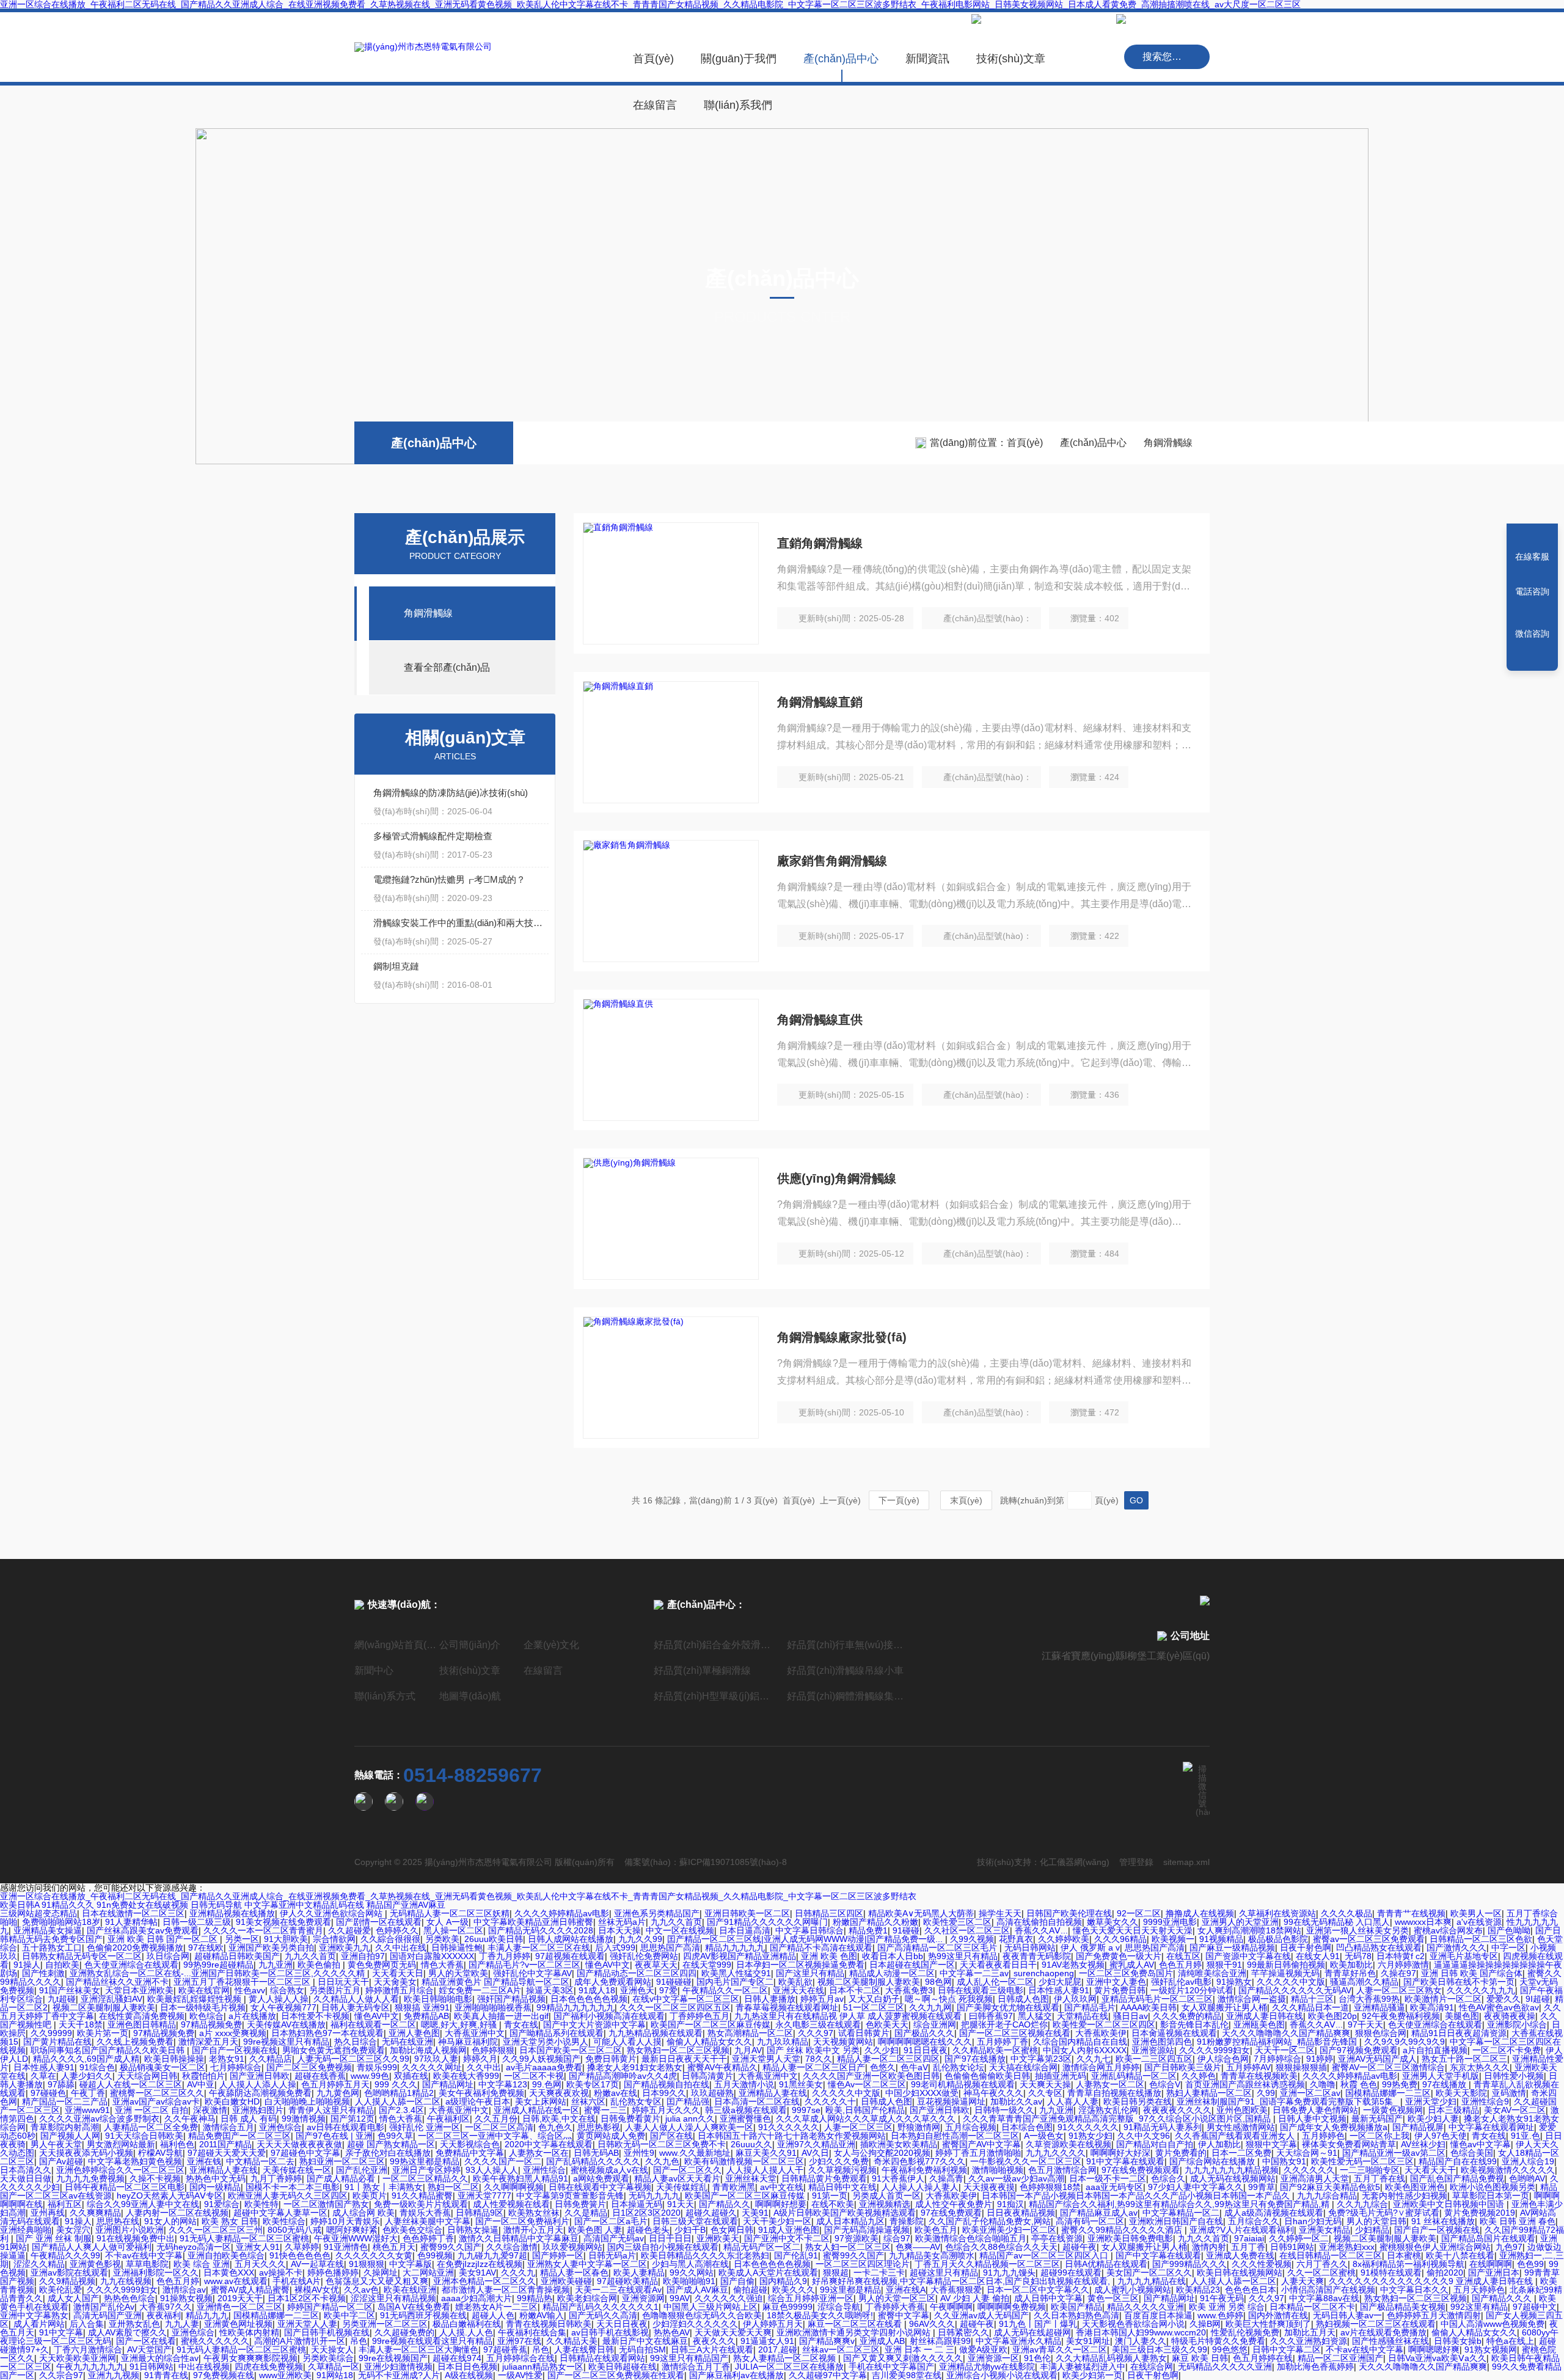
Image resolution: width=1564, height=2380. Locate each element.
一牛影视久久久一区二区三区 (1026, 2161)
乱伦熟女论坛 (959, 2067)
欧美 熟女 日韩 (230, 2221)
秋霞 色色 (1359, 2084)
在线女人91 (1318, 1956)
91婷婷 (1320, 2059)
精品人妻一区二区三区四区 (888, 2059)
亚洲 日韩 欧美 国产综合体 (1472, 1973)
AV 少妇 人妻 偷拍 (975, 2298)
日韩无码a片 (612, 2255)
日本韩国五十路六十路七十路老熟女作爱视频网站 (792, 2136)
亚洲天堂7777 (484, 2196)
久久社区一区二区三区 (967, 1930)
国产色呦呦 (1509, 1930)
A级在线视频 (469, 2375)
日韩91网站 (1292, 2247)
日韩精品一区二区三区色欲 (1481, 1939)
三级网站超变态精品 (38, 1913)
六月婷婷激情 (1403, 1965)
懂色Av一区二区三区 (867, 2084)
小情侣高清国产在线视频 (1328, 2290)
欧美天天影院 (1461, 2093)
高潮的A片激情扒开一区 (300, 2341)
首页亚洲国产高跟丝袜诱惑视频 (1245, 2084)
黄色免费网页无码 (382, 1965)
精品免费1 (868, 1930)
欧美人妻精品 (639, 2272)
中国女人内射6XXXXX (1085, 2050)
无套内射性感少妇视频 (1405, 2196)
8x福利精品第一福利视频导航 (1409, 2264)
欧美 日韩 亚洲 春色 (1518, 2221)
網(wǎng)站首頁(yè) (397, 1645)
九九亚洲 (276, 1965)
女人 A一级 (448, 1922)
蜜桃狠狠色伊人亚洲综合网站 (1435, 2247)
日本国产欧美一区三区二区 (571, 2050)
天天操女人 (332, 2349)
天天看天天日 (398, 1973)
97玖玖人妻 (436, 2059)
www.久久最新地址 (695, 2153)
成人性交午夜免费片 (954, 2204)
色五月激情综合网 (1062, 2170)
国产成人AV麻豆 (697, 2290)
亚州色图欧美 (1242, 2110)
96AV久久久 (932, 2324)
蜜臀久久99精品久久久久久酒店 (1123, 2230)
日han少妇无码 (1313, 2221)
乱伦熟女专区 (636, 2101)
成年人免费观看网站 (613, 1982)
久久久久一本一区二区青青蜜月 (263, 1930)
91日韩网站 (152, 2367)
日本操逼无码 (637, 2204)
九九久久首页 (676, 1922)
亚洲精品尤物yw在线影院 (987, 2367)
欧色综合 (206, 2016)
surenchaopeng (1044, 1973)
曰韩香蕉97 (991, 2016)
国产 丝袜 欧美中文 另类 (813, 2050)
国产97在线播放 (975, 2059)
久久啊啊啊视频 (514, 2187)
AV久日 (815, 2153)
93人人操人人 (492, 2170)
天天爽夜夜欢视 (559, 2093)
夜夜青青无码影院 (1037, 1956)
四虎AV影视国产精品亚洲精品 (740, 1956)
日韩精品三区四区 (829, 1913)
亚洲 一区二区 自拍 (152, 2110)
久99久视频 (972, 1939)
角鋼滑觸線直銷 (820, 702)
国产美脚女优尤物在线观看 (1008, 2007)
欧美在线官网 (204, 1990)
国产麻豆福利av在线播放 (736, 2375)
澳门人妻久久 (1141, 2341)
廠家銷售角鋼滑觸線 (832, 861)
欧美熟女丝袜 (534, 2213)
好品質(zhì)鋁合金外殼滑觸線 (715, 1645)
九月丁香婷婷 (276, 2178)
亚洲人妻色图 (414, 2033)
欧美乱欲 (795, 1982)
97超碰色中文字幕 (305, 2153)
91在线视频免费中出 (136, 2238)
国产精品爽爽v (827, 2341)
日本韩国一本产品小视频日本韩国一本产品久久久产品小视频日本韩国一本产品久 (1137, 2196)
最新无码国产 (1377, 2119)
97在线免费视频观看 (1141, 2170)
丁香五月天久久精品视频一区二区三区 (987, 2264)
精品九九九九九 (735, 1947)
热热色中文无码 (216, 2178)
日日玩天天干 (343, 1982)
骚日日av (1131, 2016)
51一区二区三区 (874, 2007)
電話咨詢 (1532, 591)
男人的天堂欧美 (458, 1973)
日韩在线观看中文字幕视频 (600, 2187)
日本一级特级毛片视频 (203, 2007)
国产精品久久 (725, 2204)
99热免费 (1400, 2084)
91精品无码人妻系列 (1163, 2127)
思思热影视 (599, 2127)
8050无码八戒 (294, 2230)
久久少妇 (882, 2050)
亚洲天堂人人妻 (307, 2324)
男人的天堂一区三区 (897, 2298)
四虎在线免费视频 (269, 2367)
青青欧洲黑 (734, 2187)
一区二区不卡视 (534, 2076)
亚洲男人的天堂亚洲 (1240, 1922)
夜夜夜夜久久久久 (1177, 2110)
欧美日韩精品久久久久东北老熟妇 (705, 2255)
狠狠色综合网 (1381, 2033)
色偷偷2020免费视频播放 (135, 1947)
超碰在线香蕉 (320, 2076)
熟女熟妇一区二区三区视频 (678, 2050)
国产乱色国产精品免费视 (1457, 2178)
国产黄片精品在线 (57, 2042)
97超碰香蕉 (505, 2349)
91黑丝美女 (801, 2084)
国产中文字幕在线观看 (1158, 2255)
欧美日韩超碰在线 (623, 2367)
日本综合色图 (1027, 2127)
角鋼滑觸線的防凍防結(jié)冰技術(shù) (451, 793)
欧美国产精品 (1076, 2307)
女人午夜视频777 (283, 2007)
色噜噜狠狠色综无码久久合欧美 (702, 2315)
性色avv (250, 1990)
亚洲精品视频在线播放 (232, 1913)
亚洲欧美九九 (345, 1947)
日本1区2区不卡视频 (307, 2298)
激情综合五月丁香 (696, 2367)
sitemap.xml (1186, 1862)
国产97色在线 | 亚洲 (334, 2136)
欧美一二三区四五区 (1154, 2059)
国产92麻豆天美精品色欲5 (1330, 2187)
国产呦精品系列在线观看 (557, 2033)
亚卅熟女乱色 (134, 2324)
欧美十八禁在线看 (1460, 2255)
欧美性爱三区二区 (957, 1922)
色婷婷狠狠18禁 (1050, 2187)
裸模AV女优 (317, 2290)
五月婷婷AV (1248, 2067)
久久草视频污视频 (842, 2170)
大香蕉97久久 (166, 2307)
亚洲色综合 (280, 2127)
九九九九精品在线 (1152, 2281)
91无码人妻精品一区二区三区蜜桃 (244, 2238)
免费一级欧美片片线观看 (421, 2204)
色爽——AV (918, 2247)
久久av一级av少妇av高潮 (1016, 2178)
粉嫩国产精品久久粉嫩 (875, 1922)
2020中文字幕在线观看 (549, 2144)
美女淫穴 (73, 2230)
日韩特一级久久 (1004, 2110)
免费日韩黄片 (611, 2059)
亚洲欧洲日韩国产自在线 (1176, 2221)
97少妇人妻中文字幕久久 (1196, 2187)
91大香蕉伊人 (898, 2178)
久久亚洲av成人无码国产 (981, 2315)
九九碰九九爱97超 (492, 2255)
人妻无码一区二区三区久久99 (353, 2059)
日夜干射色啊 (1306, 1947)
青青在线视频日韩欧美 (549, 2324)
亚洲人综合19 (1528, 2161)
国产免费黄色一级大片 (1119, 1956)
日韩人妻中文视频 (1312, 2119)
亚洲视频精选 (885, 2204)
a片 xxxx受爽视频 (233, 2033)
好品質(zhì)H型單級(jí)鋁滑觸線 (715, 1696)
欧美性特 (261, 2204)
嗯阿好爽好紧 (352, 2230)
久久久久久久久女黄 (374, 2255)
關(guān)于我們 (739, 59)
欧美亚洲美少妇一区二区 (1009, 2230)
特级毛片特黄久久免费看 (1218, 2341)
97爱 (668, 1990)
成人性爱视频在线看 (511, 2204)
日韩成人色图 (1023, 1999)
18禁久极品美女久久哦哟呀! (820, 2315)
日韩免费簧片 (580, 2204)
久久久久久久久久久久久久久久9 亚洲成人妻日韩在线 (1432, 2281)
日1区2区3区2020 (646, 2213)
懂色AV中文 (608, 1965)
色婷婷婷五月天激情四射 (1434, 2315)
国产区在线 (671, 2136)
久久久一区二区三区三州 (216, 2230)
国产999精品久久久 (1189, 2264)
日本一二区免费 (1241, 2153)
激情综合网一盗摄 (1252, 1999)
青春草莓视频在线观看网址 (787, 2007)
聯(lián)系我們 (738, 105)
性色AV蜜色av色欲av (1499, 2007)
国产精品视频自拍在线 (667, 2084)
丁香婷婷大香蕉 (895, 2307)
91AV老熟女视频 (1073, 1965)
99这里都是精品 (850, 2290)
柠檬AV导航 (160, 2153)
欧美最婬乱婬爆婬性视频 (195, 1999)
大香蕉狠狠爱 (956, 2290)
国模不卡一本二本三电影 (293, 2187)
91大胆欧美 (286, 1939)
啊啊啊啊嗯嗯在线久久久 (925, 2042)
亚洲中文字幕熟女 (34, 2315)
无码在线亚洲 (407, 2042)
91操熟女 (1234, 1982)
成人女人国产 (73, 2298)
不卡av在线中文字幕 (144, 2255)
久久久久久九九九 (1481, 1990)
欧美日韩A (20, 1905)
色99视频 (435, 2255)
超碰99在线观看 (1071, 2272)
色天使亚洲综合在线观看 (131, 1965)
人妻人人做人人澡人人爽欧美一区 (689, 2127)
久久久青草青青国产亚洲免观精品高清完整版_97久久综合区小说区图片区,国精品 (1118, 2119)
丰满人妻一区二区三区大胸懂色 (418, 2349)
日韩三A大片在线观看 (712, 2349)
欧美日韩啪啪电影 (438, 1999)
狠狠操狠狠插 (1301, 2067)
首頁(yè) (653, 59)
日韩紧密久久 (963, 2332)
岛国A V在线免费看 (414, 2307)
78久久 (819, 2059)
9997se (806, 2110)
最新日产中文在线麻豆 (645, 2341)
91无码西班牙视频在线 (423, 2315)
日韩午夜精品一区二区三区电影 (125, 2187)
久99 (1266, 2093)
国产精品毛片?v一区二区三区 (524, 1965)
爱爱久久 (1504, 1999)
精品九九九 (207, 2315)
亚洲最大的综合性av (160, 2358)
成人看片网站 (39, 2324)
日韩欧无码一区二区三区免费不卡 (662, 2144)
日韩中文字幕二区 (1287, 2349)
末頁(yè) (966, 1500)
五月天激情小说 (744, 2084)
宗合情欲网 (334, 1939)
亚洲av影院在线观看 (69, 2272)
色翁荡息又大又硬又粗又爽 (377, 2281)
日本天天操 (619, 1930)
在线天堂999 (707, 1965)
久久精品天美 (572, 2341)
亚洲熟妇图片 (258, 2110)
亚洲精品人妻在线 (773, 2093)
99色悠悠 (1230, 2349)
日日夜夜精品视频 (1021, 2213)
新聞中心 (374, 1670)
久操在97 (1398, 1973)
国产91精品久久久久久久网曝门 (767, 1922)
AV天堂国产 (149, 2349)
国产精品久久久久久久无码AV (1295, 1990)
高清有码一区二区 (1090, 2221)
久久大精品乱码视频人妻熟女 (1111, 2358)
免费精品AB (426, 2016)
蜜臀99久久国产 (451, 2247)
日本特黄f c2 (1401, 1956)
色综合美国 (1472, 2153)
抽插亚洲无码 (1061, 2076)
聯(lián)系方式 (385, 1696)
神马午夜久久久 (993, 2093)
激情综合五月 (228, 2127)
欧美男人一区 (1476, 1913)
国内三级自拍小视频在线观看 (663, 2247)
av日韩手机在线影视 (610, 2332)
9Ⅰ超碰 (1538, 1999)
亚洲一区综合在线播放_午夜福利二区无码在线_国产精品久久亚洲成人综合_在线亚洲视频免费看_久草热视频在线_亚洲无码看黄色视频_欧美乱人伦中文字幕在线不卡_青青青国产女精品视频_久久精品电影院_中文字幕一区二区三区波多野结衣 (458, 1896)
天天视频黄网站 (843, 2042)
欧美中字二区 (349, 2315)
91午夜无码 (1222, 2298)
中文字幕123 (503, 2084)
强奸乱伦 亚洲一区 (425, 2127)
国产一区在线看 (146, 2341)
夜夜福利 (164, 2315)
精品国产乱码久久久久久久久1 (601, 2307)
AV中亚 (201, 2084)
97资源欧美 (857, 2238)
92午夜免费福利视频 (1401, 2016)
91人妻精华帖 (131, 1922)
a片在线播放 (252, 2016)
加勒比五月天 (1310, 2332)
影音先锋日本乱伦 (1194, 2024)
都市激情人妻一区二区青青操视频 (506, 2290)
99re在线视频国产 (393, 2358)
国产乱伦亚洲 (362, 2170)
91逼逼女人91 (767, 2341)
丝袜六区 (588, 2101)
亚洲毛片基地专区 (1464, 1956)
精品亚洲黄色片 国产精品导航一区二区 (495, 1982)
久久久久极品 (1347, 1913)
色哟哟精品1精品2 (399, 2093)
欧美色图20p (1332, 2016)
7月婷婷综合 (1277, 2059)
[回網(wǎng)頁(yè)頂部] (1532, 657)
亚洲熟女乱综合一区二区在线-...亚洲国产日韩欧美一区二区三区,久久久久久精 (218, 1973)
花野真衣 (1016, 1939)
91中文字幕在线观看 (1125, 2161)
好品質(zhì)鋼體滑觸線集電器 (849, 1696)
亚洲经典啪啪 (26, 2230)
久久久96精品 (1120, 1939)
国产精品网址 (448, 2084)
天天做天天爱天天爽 (733, 2332)
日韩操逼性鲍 (457, 1947)
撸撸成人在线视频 (1200, 1913)
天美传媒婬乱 (682, 2187)
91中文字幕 (61, 2332)
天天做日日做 (26, 2178)
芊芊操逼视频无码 (1285, 1973)
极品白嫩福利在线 (467, 2324)
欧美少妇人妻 (1433, 2119)
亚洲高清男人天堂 (1315, 2178)
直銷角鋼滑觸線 (820, 543)
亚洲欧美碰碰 (566, 2281)
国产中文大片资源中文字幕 (594, 2024)
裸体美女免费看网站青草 (1349, 2144)
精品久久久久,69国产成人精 (86, 2059)
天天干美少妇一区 (777, 2221)
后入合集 (87, 2324)
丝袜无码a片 (622, 1922)
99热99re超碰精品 (218, 1965)
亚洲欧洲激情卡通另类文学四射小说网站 (855, 2332)
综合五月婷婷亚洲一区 (811, 2298)
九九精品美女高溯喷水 (932, 2255)
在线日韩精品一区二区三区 (1331, 2255)
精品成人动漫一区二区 (892, 1973)
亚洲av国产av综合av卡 (156, 2101)
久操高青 (946, 2178)
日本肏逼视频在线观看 (1174, 2033)
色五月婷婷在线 (1263, 2358)
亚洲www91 (87, 2110)
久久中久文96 (1144, 2136)
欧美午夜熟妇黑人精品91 (521, 2178)
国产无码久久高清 (603, 2315)
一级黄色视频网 (1393, 2110)
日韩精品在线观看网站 (602, 2358)
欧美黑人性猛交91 (736, 1973)
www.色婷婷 (1220, 2315)
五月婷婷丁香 (1003, 2042)
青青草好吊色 (1350, 1973)
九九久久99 (640, 1939)
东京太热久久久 (1480, 2067)
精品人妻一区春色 (574, 2272)
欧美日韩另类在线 (1138, 2101)
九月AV (748, 2050)
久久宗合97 (61, 2375)
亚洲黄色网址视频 (238, 2324)
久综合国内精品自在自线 (1080, 2042)
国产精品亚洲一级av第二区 (1394, 2153)
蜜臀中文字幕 (904, 2315)
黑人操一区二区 (453, 1930)
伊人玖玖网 (1075, 1999)
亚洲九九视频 (114, 2375)
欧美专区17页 (593, 2084)
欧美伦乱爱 (60, 2290)
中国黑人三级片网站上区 (711, 2307)
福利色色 (177, 2144)
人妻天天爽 (1303, 2281)
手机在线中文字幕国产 (891, 2367)
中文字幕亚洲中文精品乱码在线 (304, 1905)
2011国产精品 (225, 2144)
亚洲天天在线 (798, 1990)
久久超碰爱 (349, 1930)
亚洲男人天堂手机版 (1441, 2076)
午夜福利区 (448, 2119)
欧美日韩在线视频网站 (1240, 2272)
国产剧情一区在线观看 (379, 1922)
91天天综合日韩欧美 (144, 2136)
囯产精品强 (688, 2101)
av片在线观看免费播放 (1383, 2332)
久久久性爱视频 (1262, 2264)
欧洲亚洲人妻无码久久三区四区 (288, 2196)
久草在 (43, 2076)
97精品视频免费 (211, 2024)
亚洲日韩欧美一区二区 (747, 1913)
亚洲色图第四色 (1162, 2042)
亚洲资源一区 (993, 2358)
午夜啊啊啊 (951, 2307)
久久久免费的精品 (1187, 2016)
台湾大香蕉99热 (1369, 1999)
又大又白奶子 (874, 1999)
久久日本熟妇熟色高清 (1076, 2315)
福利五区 (65, 2204)
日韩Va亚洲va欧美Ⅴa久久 (1437, 2358)
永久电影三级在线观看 (818, 2024)
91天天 (681, 2204)
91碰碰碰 (674, 1982)
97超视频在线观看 (570, 1956)
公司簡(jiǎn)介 (470, 1645)
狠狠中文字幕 (1271, 2144)
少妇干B (690, 2230)
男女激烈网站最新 (121, 2144)
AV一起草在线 (317, 2264)
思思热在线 (118, 2221)
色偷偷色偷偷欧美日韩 (987, 2076)
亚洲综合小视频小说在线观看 (1002, 2375)
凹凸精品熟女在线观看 (1379, 1947)
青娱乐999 (377, 2067)
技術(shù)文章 (1011, 59)
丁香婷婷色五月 (700, 2016)
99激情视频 (304, 2119)
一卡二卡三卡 (879, 2272)
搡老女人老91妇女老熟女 (635, 2067)
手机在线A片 (297, 2281)
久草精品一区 (334, 2367)
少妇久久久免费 (839, 2161)
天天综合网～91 (1307, 2153)
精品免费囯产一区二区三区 (239, 2136)
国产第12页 (353, 2119)
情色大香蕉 (442, 1965)
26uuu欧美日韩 (494, 1939)
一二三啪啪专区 (1370, 2170)
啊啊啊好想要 (781, 2204)
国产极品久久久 (924, 2033)
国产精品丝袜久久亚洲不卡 (117, 1982)
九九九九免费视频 (90, 2178)
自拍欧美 (62, 1965)
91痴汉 (1010, 2204)
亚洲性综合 (544, 2170)
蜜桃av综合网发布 (1448, 1930)
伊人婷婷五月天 (773, 2324)
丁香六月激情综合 (88, 2349)
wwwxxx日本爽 (1423, 1922)
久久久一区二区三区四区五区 (675, 2007)
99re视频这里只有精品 (286, 2042)
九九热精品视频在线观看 (656, 2033)
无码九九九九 (654, 2196)
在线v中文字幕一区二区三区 (686, 1999)
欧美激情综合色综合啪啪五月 (971, 2238)
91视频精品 (1221, 1939)
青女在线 (521, 2024)
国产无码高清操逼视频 (867, 2230)
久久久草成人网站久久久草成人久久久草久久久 (867, 2119)
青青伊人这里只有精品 (331, 2110)
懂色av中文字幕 (1481, 2144)
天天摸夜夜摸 (989, 2187)
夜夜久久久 (714, 2341)
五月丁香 (1248, 2247)
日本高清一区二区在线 (757, 2101)
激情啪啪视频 (998, 2170)
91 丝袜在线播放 (1443, 2221)
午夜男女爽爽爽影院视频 (250, 2358)
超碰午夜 (1080, 2247)
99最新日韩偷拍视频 (1286, 1965)
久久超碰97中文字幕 (828, 2375)
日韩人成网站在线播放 (571, 1939)
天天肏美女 (395, 1982)
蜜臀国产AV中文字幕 (981, 2144)
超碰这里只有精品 (944, 2272)
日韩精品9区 (480, 2213)
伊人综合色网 (1223, 2059)
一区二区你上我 (1379, 2136)
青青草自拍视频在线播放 (1114, 2093)
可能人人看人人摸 (627, 2042)
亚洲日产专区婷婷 (426, 2170)
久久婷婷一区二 (1299, 2238)
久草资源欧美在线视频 (1069, 2144)
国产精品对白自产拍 (1155, 2144)
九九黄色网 (338, 2093)
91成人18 (597, 1990)
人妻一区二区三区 (858, 2127)
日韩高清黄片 (707, 2076)
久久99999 (51, 2033)
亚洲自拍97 (363, 1956)
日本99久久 (664, 2093)
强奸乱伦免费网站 (644, 1956)
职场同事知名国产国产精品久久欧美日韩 (109, 2050)
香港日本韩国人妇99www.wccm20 (1141, 2332)
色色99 (1530, 2264)
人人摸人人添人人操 (258, 2084)
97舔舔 (61, 2084)
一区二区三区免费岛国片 (1126, 1973)
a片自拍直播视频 (1435, 2050)
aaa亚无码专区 (1114, 2187)
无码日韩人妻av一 (1347, 2315)
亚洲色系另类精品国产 (657, 1913)
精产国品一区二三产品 (65, 2101)
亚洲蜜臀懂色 (745, 2119)
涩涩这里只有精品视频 (393, 2298)
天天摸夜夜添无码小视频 (86, 2153)
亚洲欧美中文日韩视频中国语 (1450, 2204)
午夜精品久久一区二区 (725, 1990)
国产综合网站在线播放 (1213, 2161)
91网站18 (335, 2375)
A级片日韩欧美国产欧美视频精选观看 (845, 2213)
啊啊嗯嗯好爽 (1434, 2349)
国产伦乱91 (796, 2255)
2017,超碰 (778, 2349)
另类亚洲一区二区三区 (385, 2324)
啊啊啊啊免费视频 (1012, 2307)
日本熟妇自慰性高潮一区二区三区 (955, 2136)
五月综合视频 (971, 2127)
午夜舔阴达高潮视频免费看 (260, 2093)
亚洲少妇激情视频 (398, 2367)
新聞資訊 (927, 59)
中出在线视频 (204, 2367)
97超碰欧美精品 (627, 2281)
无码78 (1358, 1956)
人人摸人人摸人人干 (765, 2170)
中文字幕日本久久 (1414, 2290)
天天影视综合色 (470, 2144)
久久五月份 (496, 2119)
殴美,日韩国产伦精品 (865, 2110)
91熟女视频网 (1491, 2349)
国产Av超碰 (61, 2161)
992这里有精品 (1479, 2307)
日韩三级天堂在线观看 (695, 2221)
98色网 (938, 1982)
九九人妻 (182, 2324)
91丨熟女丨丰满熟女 (384, 2187)
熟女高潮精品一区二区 (750, 2033)
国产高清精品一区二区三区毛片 (938, 1947)
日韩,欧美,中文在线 (559, 2119)
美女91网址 (1088, 2341)
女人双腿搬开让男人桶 (1224, 2007)
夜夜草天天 (656, 1965)
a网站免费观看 (601, 2178)
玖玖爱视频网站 (572, 2247)
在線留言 (655, 105)
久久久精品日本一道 (1310, 2007)
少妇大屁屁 (1060, 1982)
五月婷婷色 (1323, 2136)
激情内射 (1209, 2247)
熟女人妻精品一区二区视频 (786, 2358)
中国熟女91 (1284, 2161)
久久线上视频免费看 (135, 2042)
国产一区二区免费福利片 (522, 2221)
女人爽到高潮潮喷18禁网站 (1249, 1930)
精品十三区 (1312, 1999)
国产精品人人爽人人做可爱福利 (92, 2247)
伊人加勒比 (1219, 2144)
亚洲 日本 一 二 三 (919, 2349)
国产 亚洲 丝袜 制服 (54, 2238)
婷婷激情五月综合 (400, 1990)
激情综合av (184, 2290)
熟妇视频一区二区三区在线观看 (1376, 2324)
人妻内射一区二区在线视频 (177, 2213)
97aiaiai (1249, 2238)
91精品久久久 (68, 1905)
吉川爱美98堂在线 (907, 2375)
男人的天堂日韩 (1376, 2221)
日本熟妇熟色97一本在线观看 (327, 2033)
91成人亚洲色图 (789, 2230)
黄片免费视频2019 (1480, 2213)
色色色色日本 (1251, 2290)
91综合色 (97, 2067)
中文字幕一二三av (974, 1973)
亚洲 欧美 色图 (829, 1956)
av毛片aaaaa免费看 (544, 2067)
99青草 (1262, 2187)
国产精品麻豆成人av (1099, 2213)
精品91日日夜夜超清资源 (1459, 2033)
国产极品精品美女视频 (1403, 2307)
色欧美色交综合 (412, 2230)
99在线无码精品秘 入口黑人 (1337, 1922)
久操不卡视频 (155, 2178)
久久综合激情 (512, 2247)
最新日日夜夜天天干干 (684, 2059)
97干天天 (1365, 2024)
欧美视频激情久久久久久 (1508, 2170)
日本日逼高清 (745, 1930)
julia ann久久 (690, 2119)
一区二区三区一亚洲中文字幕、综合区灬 (495, 2136)
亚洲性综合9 (1485, 2101)
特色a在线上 (1510, 2341)
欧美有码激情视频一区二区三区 (744, 2161)
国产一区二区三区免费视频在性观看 (616, 2375)
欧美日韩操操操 (174, 2059)
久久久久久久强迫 (729, 2298)
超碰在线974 (457, 2358)
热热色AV (672, 2332)
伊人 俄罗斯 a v (1090, 1947)
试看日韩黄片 (864, 2033)
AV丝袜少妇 (1423, 2144)
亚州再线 (48, 2213)
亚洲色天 (637, 1990)
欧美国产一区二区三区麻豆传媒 (711, 2024)
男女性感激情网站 (1241, 2127)
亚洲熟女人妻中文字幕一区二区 (587, 2264)
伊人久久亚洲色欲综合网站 (332, 1913)
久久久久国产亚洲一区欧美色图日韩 (871, 2076)
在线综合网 (1152, 2367)
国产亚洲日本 (1494, 2272)
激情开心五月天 (533, 2230)
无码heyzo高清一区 (194, 2247)
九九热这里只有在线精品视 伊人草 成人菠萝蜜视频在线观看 (849, 2016)
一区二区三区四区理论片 (863, 2264)
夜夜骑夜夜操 (1510, 2016)
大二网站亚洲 (428, 2272)
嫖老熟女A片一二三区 (496, 2307)
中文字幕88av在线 (1324, 2298)
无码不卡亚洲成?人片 (399, 2375)
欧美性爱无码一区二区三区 (1362, 2161)
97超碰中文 (1535, 2307)
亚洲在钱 (204, 2161)
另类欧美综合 (328, 2358)
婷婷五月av (822, 1999)
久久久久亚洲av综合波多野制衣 (99, 2119)
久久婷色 (1199, 2076)
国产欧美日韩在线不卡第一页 (1459, 1982)
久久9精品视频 (67, 2281)
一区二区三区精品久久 (425, 2178)
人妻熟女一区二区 (1110, 2084)
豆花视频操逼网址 (951, 2101)
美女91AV (477, 2272)
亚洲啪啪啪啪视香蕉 (493, 2007)
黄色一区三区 (1113, 2298)
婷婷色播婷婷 (333, 2272)
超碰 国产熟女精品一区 (391, 2144)
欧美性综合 (284, 2221)
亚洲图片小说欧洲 (130, 2230)
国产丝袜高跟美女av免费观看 (143, 1930)
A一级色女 (1044, 2136)
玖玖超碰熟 (712, 2093)
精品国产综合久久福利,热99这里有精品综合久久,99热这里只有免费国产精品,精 (1180, 2204)
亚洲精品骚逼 (1379, 2007)
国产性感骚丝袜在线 (1390, 2341)
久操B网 (1205, 2324)
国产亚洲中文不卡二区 (787, 2238)
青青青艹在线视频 (1411, 1913)
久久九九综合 (1362, 2204)
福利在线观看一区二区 (373, 2024)
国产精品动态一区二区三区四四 (637, 1973)
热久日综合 (356, 2042)
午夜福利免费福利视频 (924, 2170)
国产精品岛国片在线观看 (1488, 2238)
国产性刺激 (43, 1973)
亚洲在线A (906, 2290)
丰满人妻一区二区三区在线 (539, 1947)
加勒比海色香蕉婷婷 (1315, 2367)
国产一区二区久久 (687, 2170)
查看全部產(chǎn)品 (447, 667)
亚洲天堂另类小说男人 (546, 2042)
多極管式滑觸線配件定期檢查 (433, 836)
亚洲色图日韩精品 (142, 2024)
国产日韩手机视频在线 (327, 2332)
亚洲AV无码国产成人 (1377, 2059)
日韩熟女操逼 (473, 2230)
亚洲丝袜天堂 (751, 2178)
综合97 (897, 2238)
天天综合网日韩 (147, 2076)
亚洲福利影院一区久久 (156, 2272)
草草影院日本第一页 (1491, 2196)
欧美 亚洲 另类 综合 (1227, 2307)
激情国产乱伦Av (104, 2307)
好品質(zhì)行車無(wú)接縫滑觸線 (849, 1645)
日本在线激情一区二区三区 (133, 1913)
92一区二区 (1139, 1913)
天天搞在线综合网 (1023, 2067)
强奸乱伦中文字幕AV (532, 1973)
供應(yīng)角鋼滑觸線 (837, 1178)
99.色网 (547, 2084)
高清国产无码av (614, 2238)
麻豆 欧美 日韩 (1200, 2358)
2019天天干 (240, 2298)
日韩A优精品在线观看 (1106, 2264)
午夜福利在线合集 (532, 2332)
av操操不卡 (281, 2272)
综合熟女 (287, 1990)
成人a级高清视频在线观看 (1274, 2213)
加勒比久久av (1016, 2101)
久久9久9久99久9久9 (1405, 2042)
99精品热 (535, 2298)
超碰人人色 (493, 2315)
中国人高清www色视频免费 (1493, 2324)
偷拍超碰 (750, 2290)
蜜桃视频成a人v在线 (609, 2170)
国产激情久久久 (1456, 1947)
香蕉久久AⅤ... (1041, 1930)
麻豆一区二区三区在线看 (856, 2324)
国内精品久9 (783, 2281)
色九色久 (555, 2127)
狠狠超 (836, 2272)
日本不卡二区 (855, 1990)
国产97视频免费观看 (1359, 2050)
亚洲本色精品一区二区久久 (484, 2281)
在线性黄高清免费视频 (142, 2016)
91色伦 (1037, 2358)
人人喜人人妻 (1073, 2101)
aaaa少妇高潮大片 (477, 2298)
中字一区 (1508, 1947)
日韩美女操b (1458, 2341)
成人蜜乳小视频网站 (1133, 2290)
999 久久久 (396, 2084)
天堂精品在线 (1083, 2016)
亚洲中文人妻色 (1116, 1982)
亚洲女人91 (258, 2247)
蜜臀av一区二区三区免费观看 (1369, 1939)
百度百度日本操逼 (1158, 2315)
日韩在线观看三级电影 (981, 1990)
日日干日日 (670, 2238)
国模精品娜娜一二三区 (1388, 2093)
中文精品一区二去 (260, 2161)
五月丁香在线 (1379, 2178)
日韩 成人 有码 (249, 2119)
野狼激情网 (919, 2127)
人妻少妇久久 (87, 2076)
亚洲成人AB (882, 2341)
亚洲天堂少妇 (1431, 2101)
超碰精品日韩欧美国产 (237, 1956)
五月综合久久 (1254, 2221)
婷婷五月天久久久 (666, 2110)
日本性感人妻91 (1059, 1990)
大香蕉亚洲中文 (475, 2033)
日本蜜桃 (1404, 2255)
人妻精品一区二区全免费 (151, 2127)
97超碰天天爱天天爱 (227, 2153)
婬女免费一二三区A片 (480, 1990)
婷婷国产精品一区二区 (330, 2307)
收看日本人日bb (893, 1956)
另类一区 (242, 1939)
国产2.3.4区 (401, 2110)
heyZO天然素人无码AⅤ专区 (170, 2196)
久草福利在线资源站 (1277, 1913)
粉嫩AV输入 (542, 2315)
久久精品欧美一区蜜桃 (995, 2050)
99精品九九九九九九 (576, 2007)
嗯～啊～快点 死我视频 (949, 1999)
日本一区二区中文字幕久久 (1038, 2290)
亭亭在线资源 (1057, 2238)
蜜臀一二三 (605, 2110)
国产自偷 (737, 2281)
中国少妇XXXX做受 (922, 2093)
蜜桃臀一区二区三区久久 (157, 2093)
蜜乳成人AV (1132, 1965)
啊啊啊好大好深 (1120, 2153)
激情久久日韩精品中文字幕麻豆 (519, 2238)
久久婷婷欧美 (1064, 1939)
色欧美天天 (887, 2024)
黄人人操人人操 (279, 1999)
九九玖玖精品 (783, 2042)
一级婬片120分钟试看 (1192, 1990)
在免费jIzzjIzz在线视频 (480, 2264)
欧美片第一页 (103, 2033)
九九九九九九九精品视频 (1232, 2170)
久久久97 (816, 2033)
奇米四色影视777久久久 (919, 2161)
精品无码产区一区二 (762, 2247)
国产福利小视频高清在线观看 (609, 2016)
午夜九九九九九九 (90, 2367)
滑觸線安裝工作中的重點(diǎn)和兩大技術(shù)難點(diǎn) (461, 923)
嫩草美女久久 (1113, 1922)
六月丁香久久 (1322, 2264)
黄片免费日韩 (1120, 1990)
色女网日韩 (732, 2230)
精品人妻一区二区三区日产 (814, 2067)
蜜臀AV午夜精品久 (722, 2067)
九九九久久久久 (1056, 2153)
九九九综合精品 (1327, 2196)
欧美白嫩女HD (232, 2101)
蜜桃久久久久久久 (215, 2341)
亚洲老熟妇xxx (1347, 2247)
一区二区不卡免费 (1507, 2050)
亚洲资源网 (643, 2298)
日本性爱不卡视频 (315, 2016)
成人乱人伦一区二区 (995, 1982)
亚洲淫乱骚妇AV (111, 1999)
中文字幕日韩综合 (809, 1930)
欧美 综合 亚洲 (202, 2264)
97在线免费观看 (951, 2213)
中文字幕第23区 (1041, 2059)
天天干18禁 (81, 2024)
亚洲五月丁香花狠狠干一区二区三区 (243, 1982)
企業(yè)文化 (551, 1645)
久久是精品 (586, 2213)
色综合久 (1168, 2178)
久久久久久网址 (432, 2067)
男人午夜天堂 (56, 2144)
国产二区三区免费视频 (309, 2067)
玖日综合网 (168, 1956)
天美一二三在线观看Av (618, 2290)
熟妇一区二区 (453, 2187)
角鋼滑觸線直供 (820, 1020)
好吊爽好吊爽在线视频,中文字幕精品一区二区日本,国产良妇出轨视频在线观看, (962, 2281)
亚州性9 (639, 2153)
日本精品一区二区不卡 (1312, 2307)
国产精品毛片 (1090, 2007)
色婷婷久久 (397, 1930)
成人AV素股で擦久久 (127, 2332)
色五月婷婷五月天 (335, 2084)
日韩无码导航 (216, 1905)
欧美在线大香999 (466, 2076)
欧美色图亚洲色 (1415, 2187)
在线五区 (1183, 1956)
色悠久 (883, 2067)
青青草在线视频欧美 (1259, 2076)
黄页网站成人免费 (611, 2136)
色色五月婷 (1180, 1965)
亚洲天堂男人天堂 (766, 2059)
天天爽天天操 (1045, 2084)
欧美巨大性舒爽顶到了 (1268, 2324)
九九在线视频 (126, 2281)
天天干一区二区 (1285, 2050)
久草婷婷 (302, 2247)
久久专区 (1045, 2093)
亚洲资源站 (1153, 2050)
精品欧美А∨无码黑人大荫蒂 (921, 1913)
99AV (680, 2298)
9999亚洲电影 (1170, 1922)
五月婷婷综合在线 (521, 2358)
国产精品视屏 (1418, 2127)
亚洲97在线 (519, 2341)
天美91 (755, 2213)
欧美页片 (370, 2196)
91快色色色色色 (300, 2255)
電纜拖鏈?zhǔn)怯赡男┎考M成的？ (449, 879)
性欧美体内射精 (249, 2332)
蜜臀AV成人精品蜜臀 (250, 2290)
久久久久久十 (830, 2101)
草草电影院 (147, 2264)
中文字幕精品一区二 (1181, 2213)
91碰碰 (906, 1930)
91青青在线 (166, 2375)
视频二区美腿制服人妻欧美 (869, 1982)
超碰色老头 (648, 2230)
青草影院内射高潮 (65, 2127)
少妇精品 (1372, 2230)
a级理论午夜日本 (478, 2101)
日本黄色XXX (229, 2272)
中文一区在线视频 (680, 1930)
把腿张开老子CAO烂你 (1004, 2024)
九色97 (1509, 2247)
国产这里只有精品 (810, 1973)
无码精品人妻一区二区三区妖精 (450, 1913)
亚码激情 (1509, 2093)
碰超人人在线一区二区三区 (131, 2084)
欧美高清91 (1432, 2007)
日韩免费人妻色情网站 (1315, 2110)
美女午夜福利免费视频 (481, 2093)
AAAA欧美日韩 (1149, 2007)
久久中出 (484, 2067)
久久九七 (1094, 2059)
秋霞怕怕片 (203, 2076)
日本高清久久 (26, 2170)
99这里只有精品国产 (689, 2358)
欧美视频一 (1173, 1939)
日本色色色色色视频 (589, 1999)
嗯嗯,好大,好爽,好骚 (460, 2024)
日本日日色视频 (467, 2367)
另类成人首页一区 (886, 2196)
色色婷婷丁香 (428, 2238)
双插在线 (411, 2076)
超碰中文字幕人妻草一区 (280, 2213)
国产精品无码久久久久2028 (541, 1930)
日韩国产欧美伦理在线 (1069, 1913)
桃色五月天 (394, 2247)
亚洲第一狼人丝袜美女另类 (1358, 1930)
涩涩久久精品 (39, 2264)
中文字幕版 (411, 2264)
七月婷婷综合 (236, 2067)
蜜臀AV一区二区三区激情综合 (1388, 2067)
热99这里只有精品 (963, 1956)
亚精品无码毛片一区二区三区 (1157, 1999)
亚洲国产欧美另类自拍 (271, 1947)
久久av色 (361, 2290)
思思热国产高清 (670, 1947)
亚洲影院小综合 (1517, 2024)
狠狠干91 (1224, 1965)
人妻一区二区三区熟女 (1399, 1990)
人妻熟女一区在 (539, 2153)
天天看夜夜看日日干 (998, 1965)
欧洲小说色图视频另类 (1493, 2187)
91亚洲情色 (346, 2247)
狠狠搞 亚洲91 (422, 2007)
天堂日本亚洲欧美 (139, 1990)
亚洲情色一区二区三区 (239, 2307)
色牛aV (914, 2067)
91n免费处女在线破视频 (142, 1905)
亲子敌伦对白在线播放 (388, 2153)
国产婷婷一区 (558, 2255)
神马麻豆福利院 (468, 2042)
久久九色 (662, 2161)
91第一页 (830, 2196)
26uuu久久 (751, 2144)
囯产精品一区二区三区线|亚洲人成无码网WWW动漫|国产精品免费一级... (806, 1939)
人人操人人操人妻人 (920, 2187)
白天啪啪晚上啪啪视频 (307, 2101)
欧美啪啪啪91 (689, 2281)
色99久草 (395, 2136)
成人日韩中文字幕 (1048, 2298)
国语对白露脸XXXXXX (432, 1956)
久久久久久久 (1309, 2170)
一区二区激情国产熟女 (326, 2204)
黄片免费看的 (1181, 2153)
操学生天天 (1000, 1913)
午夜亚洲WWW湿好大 (356, 2238)
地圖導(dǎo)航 (470, 1696)
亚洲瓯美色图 (1259, 2024)
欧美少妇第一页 (1092, 2375)
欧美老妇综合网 (587, 2298)
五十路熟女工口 (52, 1947)
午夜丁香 (88, 2093)
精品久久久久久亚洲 (1146, 2307)
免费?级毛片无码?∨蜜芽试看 (1384, 2213)
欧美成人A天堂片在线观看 (768, 2272)
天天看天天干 (1430, 2170)
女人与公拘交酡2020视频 (882, 2153)
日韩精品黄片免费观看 (824, 2178)
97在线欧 (206, 1947)
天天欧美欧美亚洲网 (78, 2358)
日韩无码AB (596, 2153)
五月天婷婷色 (1479, 2290)
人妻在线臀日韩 (584, 2349)
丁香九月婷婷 (505, 1956)
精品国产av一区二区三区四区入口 (1045, 2255)
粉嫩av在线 (616, 2093)
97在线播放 (1445, 2084)
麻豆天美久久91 (766, 2153)
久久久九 (518, 2272)
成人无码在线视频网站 (1233, 2178)
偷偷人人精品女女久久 (709, 2042)
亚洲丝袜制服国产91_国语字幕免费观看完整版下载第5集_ (1288, 2101)
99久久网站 (692, 2272)
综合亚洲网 (935, 2024)
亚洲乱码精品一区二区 (1134, 2076)
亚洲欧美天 (718, 2238)
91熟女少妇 (1091, 2136)
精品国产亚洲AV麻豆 (406, 1905)
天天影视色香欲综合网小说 (1133, 2324)
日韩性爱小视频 (1514, 2076)
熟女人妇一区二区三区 (848, 2247)
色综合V (1165, 2084)
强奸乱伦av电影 (1181, 1982)
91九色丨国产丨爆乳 (1038, 2324)
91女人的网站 (170, 2221)
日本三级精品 (1453, 2110)
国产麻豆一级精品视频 (1232, 1947)
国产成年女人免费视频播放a (1334, 2127)
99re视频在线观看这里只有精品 (432, 2341)
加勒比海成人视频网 (428, 2050)
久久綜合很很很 (390, 1939)
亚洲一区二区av (1310, 2093)
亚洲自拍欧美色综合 (226, 2255)
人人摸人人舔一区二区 (398, 2101)
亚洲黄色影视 (95, 2264)
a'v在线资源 (1479, 1922)
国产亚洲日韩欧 (260, 2076)
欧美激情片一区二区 (1443, 1999)
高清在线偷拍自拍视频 (1039, 1922)
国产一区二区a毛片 (611, 2221)
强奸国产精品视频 (511, 1999)
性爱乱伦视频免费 (1245, 2332)
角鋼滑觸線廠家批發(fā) (842, 1337)
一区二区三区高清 (499, 2127)
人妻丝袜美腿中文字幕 (428, 2221)
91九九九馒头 (1009, 2272)
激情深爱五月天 (208, 2042)
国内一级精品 (215, 2187)
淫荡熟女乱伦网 (1108, 2110)
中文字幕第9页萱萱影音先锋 (570, 2196)
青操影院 (907, 2221)
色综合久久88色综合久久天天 (1001, 2247)
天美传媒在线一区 (297, 2170)
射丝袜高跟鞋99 (940, 2341)
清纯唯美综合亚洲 (1212, 1973)
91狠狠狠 (367, 2264)
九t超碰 (62, 1999)
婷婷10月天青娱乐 (345, 2221)
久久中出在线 (401, 1947)
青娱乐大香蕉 (425, 2213)
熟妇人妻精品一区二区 (1209, 2093)
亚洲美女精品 (1325, 2230)
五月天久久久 (260, 2264)
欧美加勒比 (1351, 1965)
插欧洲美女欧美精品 (899, 2144)
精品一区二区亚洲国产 (1340, 2358)
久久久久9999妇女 (1215, 2050)
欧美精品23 (1198, 2290)
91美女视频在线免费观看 (283, 1922)
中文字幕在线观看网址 (1491, 2127)
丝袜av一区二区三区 (841, 2349)
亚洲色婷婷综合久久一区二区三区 (120, 2170)
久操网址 (381, 2272)
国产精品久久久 (1503, 2298)
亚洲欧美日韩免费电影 (1130, 2238)
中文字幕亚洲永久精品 (1018, 2341)
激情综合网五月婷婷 (1101, 2067)
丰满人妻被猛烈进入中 (1083, 2367)
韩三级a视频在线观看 (746, 2110)
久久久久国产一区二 (503, 2161)
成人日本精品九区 (850, 2221)
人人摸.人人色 (466, 2332)
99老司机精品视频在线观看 (963, 2084)
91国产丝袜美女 (70, 1990)
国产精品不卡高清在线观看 (821, 1947)
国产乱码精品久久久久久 (593, 2161)
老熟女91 (227, 2059)
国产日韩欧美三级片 (1183, 2067)
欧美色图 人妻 (595, 2230)
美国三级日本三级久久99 (1160, 2349)
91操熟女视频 (186, 2298)
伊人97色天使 (1441, 2136)
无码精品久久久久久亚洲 (1225, 2367)
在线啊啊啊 (1491, 2264)
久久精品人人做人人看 (356, 1999)
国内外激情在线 (1278, 2315)
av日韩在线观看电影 (345, 2127)
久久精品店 (271, 2059)
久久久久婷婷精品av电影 (562, 1913)
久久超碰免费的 (404, 2332)
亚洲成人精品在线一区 (536, 2110)
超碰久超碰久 (711, 2213)
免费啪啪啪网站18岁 (61, 1922)
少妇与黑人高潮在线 (690, 2264)
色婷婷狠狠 (493, 2050)
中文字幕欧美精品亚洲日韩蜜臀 (533, 1922)
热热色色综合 (130, 2298)
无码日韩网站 (1030, 1947)
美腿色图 (1462, 2016)
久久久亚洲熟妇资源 (1309, 2341)
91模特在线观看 (1391, 2272)
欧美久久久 (794, 2290)
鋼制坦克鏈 (396, 966)
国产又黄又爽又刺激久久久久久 (903, 2358)
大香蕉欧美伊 (1101, 2033)
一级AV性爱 (520, 2375)
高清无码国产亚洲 (108, 2315)
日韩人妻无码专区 (356, 2007)
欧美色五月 (936, 2230)
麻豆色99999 (787, 2307)
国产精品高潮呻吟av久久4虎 (623, 2076)
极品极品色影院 (1278, 1939)
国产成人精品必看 (342, 2178)
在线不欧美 (833, 2204)
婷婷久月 (480, 2059)
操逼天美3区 (550, 1990)
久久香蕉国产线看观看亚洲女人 (1236, 2136)
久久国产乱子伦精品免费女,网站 (990, 2221)
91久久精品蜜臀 (422, 2196)
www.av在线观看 (236, 2281)
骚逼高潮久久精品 (1364, 1982)
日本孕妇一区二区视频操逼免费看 (800, 1965)
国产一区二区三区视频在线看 (1015, 2033)
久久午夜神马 (190, 2119)
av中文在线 (782, 2187)
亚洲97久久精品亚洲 (816, 2144)
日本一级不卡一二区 (1108, 2178)
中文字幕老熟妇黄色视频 (135, 2161)
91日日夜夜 (926, 2050)
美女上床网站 (541, 2101)
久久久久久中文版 (1291, 1982)
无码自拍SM (642, 2349)
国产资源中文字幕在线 (1248, 1956)
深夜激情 (210, 2110)
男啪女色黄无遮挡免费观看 (334, 2050)
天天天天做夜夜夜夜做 (299, 2144)
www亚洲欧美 (285, 2375)
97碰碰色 (48, 2093)
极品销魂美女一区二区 (163, 2067)
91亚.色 (1526, 2136)
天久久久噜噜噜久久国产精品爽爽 (1286, 2033)
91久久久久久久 (789, 2127)
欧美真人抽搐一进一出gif (501, 2016)
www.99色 (370, 2076)
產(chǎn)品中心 (841, 59)
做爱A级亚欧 (983, 2349)
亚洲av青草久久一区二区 (1060, 2349)
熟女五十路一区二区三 (1464, 2059)
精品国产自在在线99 (1458, 2161)
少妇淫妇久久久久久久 (695, 2324)
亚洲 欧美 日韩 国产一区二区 (164, 1939)
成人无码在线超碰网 (1032, 2332)
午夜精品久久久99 (65, 2255)
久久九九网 (930, 2007)
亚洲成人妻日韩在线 (1265, 2016)
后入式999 (615, 1947)
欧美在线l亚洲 (410, 2290)
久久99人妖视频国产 (541, 2059)
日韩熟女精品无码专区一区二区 (82, 1956)
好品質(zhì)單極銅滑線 (702, 1670)
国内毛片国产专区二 (735, 1982)
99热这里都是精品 (425, 2161)
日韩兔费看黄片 (630, 2119)
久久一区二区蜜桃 (1321, 2272)
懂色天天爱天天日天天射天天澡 (1133, 1930)
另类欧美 (442, 1939)
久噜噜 (1323, 2084)
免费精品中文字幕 (470, 2153)
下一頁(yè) (899, 1500)
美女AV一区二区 (1515, 2110)
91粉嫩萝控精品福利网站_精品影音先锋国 (1278, 2042)
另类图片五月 (335, 1990)
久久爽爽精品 (95, 2213)
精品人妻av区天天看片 (677, 2178)
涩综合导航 (839, 2307)
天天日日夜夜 (622, 2324)
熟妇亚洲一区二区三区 (342, 2161)
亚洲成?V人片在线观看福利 (1242, 2230)
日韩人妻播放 (770, 1999)
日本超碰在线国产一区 (912, 1965)
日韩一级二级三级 (197, 1922)
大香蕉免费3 (909, 1990)
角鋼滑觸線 (1168, 443)
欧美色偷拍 (320, 1965)
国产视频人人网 (70, 2136)
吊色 (359, 2341)
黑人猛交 (1035, 2016)
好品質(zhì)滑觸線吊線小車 (845, 1670)
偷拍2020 (1445, 2272)
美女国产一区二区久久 (1149, 2272)
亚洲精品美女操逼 (48, 1930)
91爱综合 (222, 2204)
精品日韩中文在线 (842, 2187)
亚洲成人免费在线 (1240, 2255)
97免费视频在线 (224, 2375)
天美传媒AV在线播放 (286, 2024)
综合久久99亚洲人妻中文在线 (143, 2204)
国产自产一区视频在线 (235, 2050)
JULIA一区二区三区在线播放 (789, 2367)
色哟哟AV (1527, 2178)
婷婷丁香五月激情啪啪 (978, 2153)
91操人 (27, 1965)
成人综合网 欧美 (364, 2213)
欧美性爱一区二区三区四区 (1104, 2024)
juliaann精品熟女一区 (543, 2367)
